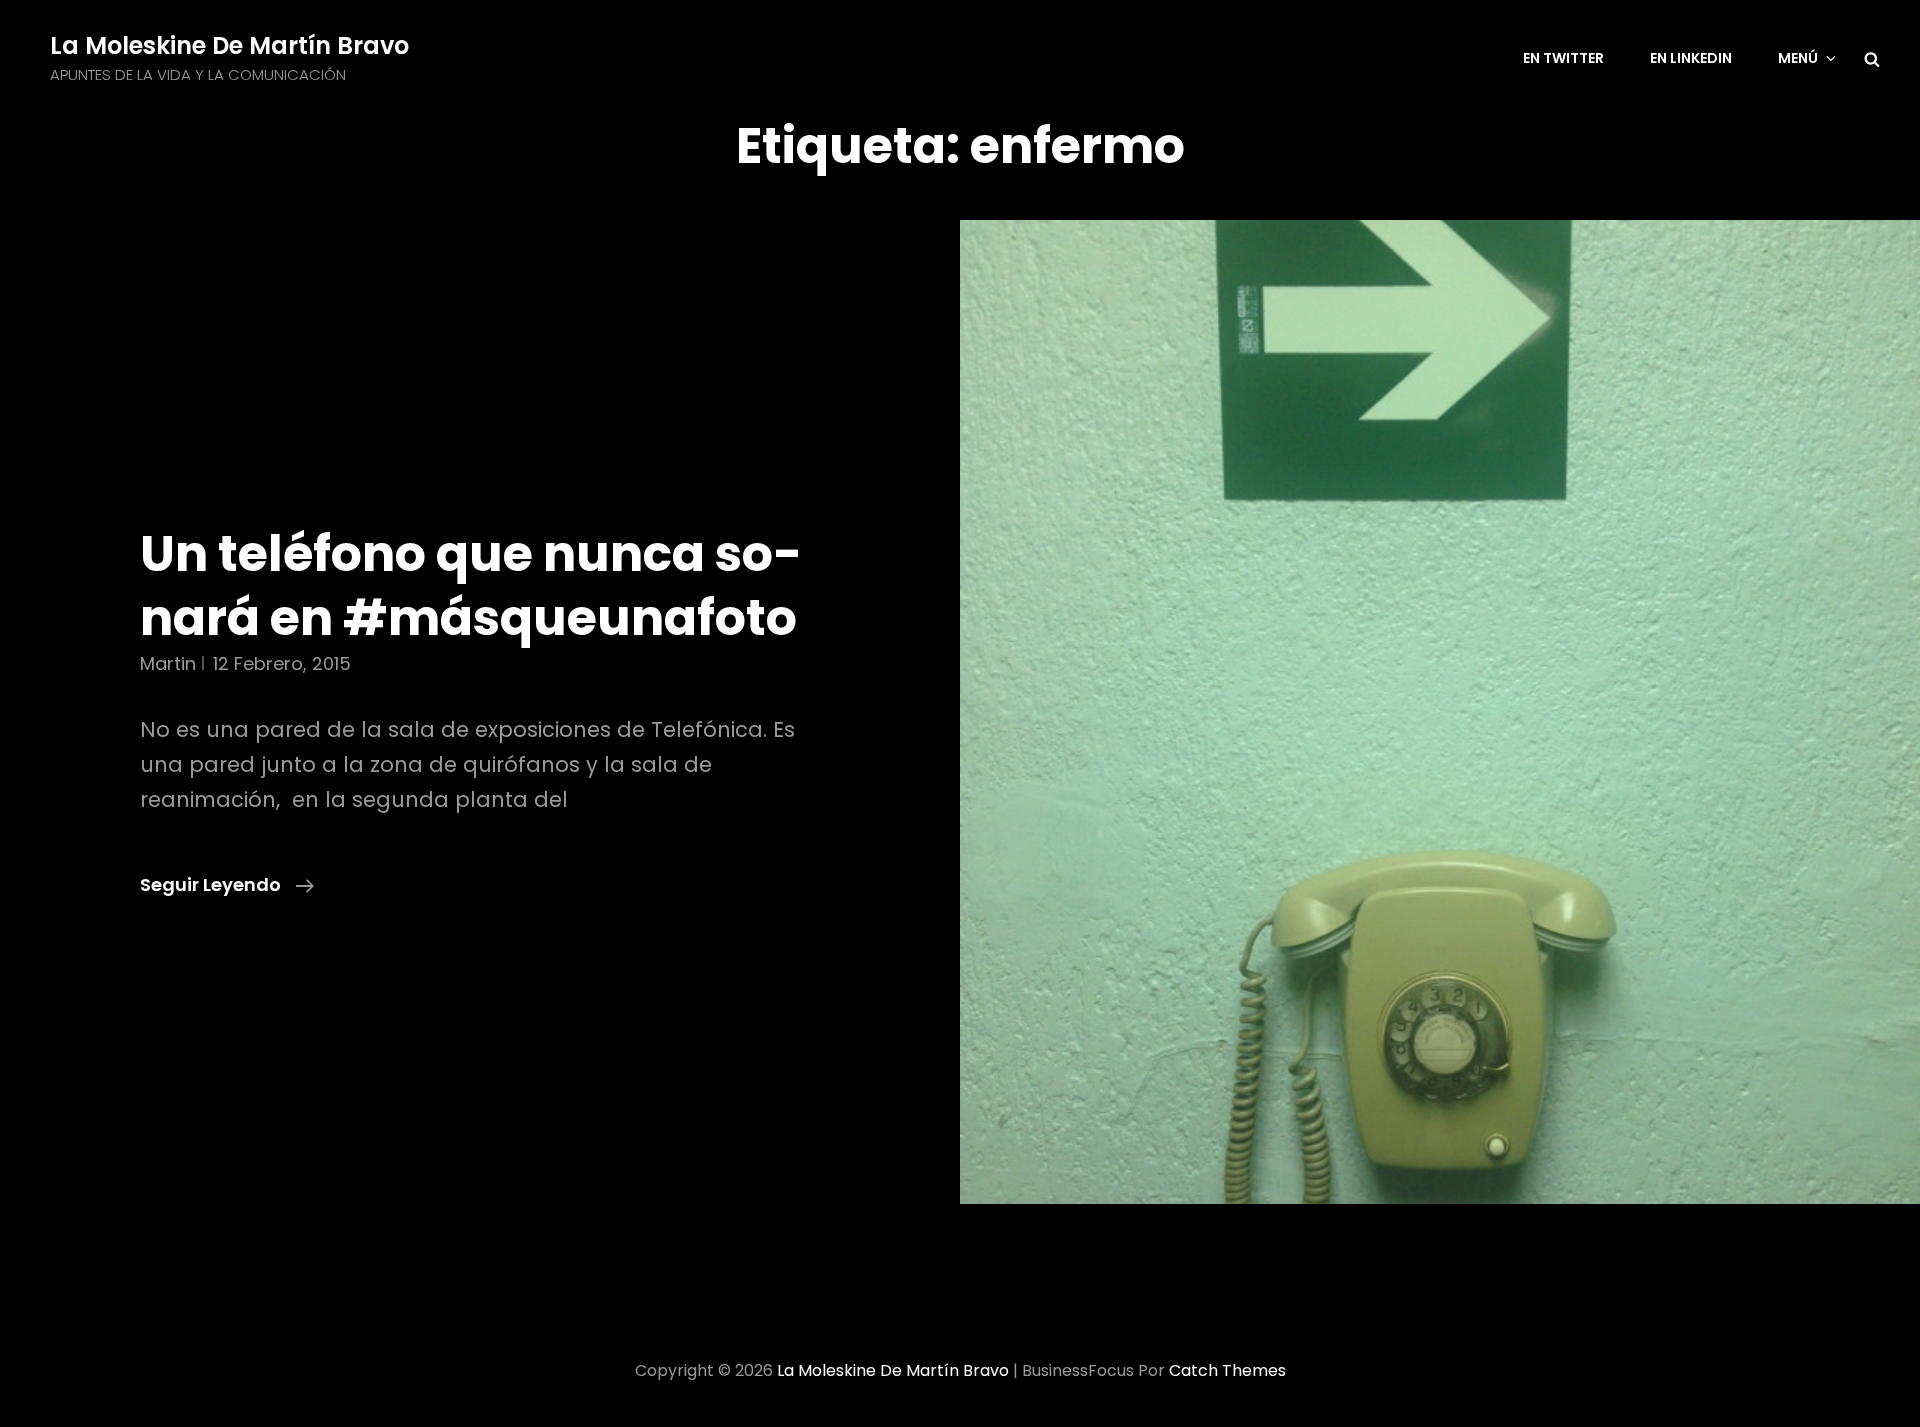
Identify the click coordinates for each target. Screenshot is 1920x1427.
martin (168, 663)
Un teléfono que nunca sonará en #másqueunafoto (471, 585)
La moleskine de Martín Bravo (229, 45)
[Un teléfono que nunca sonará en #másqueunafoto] (1440, 712)
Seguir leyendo (227, 885)
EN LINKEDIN (1691, 58)
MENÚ (1798, 58)
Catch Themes (1227, 1370)
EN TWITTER (1563, 58)
